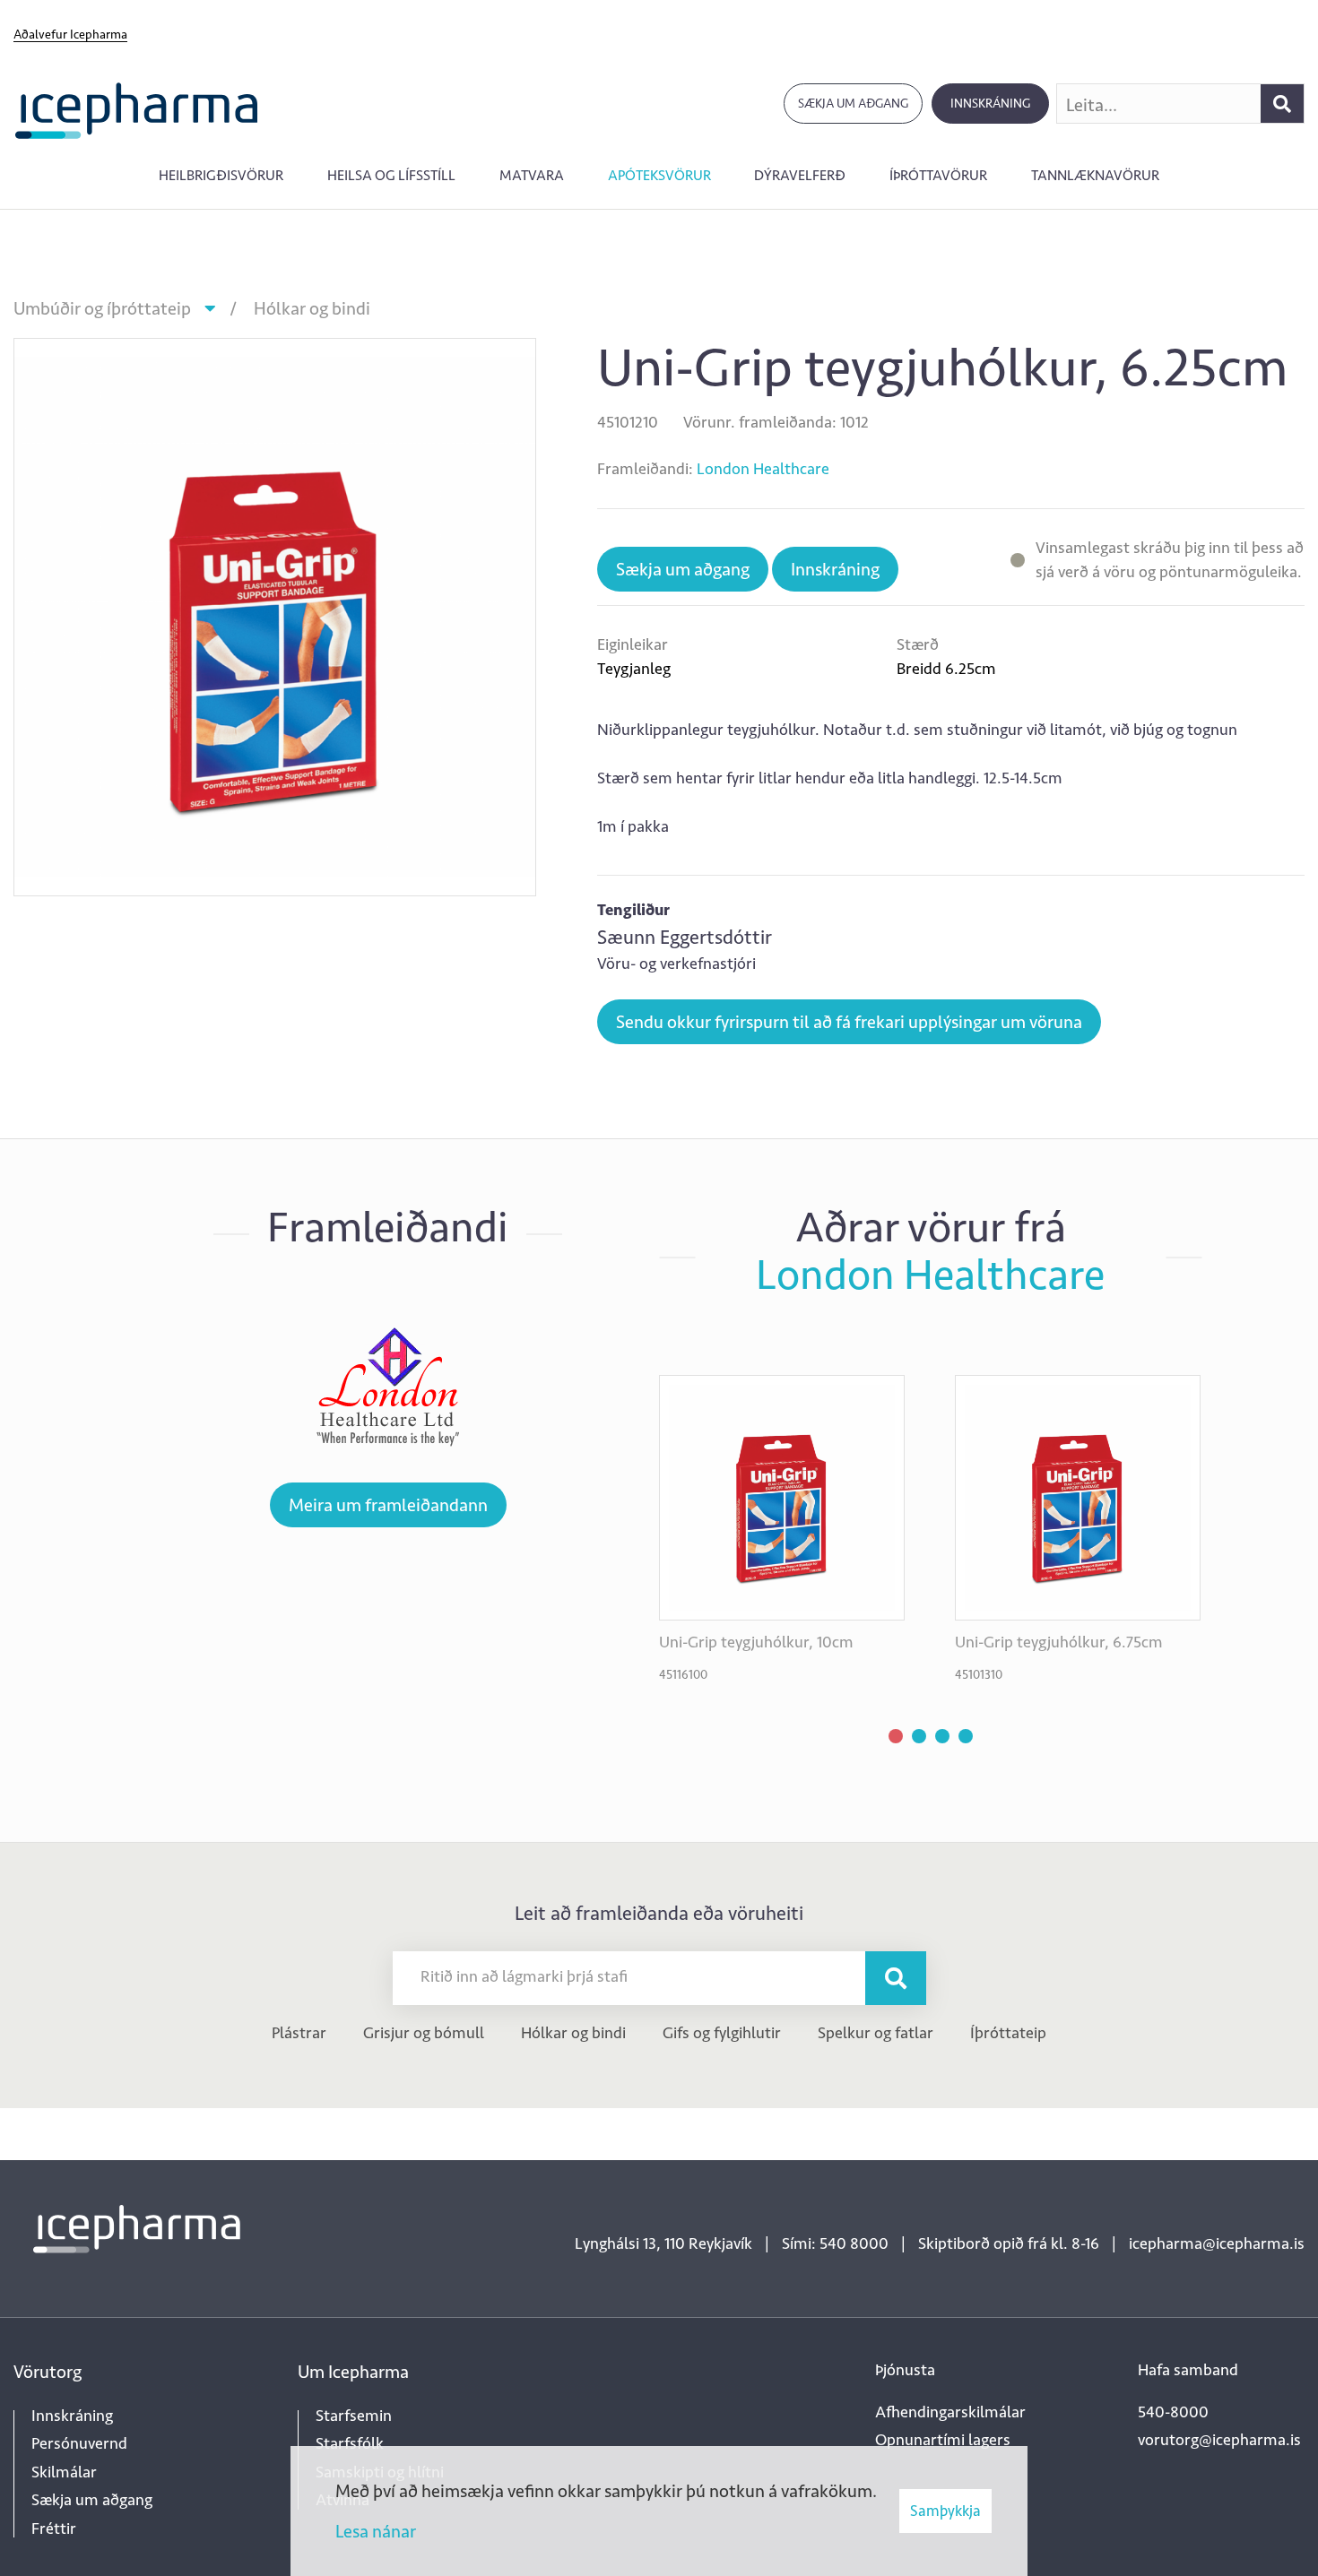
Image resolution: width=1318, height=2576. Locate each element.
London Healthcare (763, 469)
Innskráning (990, 104)
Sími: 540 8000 (835, 2243)
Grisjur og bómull (424, 2033)
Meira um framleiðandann (388, 1505)
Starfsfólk (350, 2443)
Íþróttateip (1008, 2033)
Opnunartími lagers (943, 2440)
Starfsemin (354, 2416)
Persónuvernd (79, 2443)
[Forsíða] (137, 109)
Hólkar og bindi (312, 308)
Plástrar (299, 2033)
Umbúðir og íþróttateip (102, 308)
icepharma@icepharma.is (1217, 2243)
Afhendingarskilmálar (950, 2412)
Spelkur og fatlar (876, 2033)
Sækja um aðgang (853, 104)
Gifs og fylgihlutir (722, 2033)
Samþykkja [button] (945, 2511)
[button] (896, 1736)
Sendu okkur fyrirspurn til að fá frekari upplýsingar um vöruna (849, 1022)
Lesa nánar (376, 2531)
